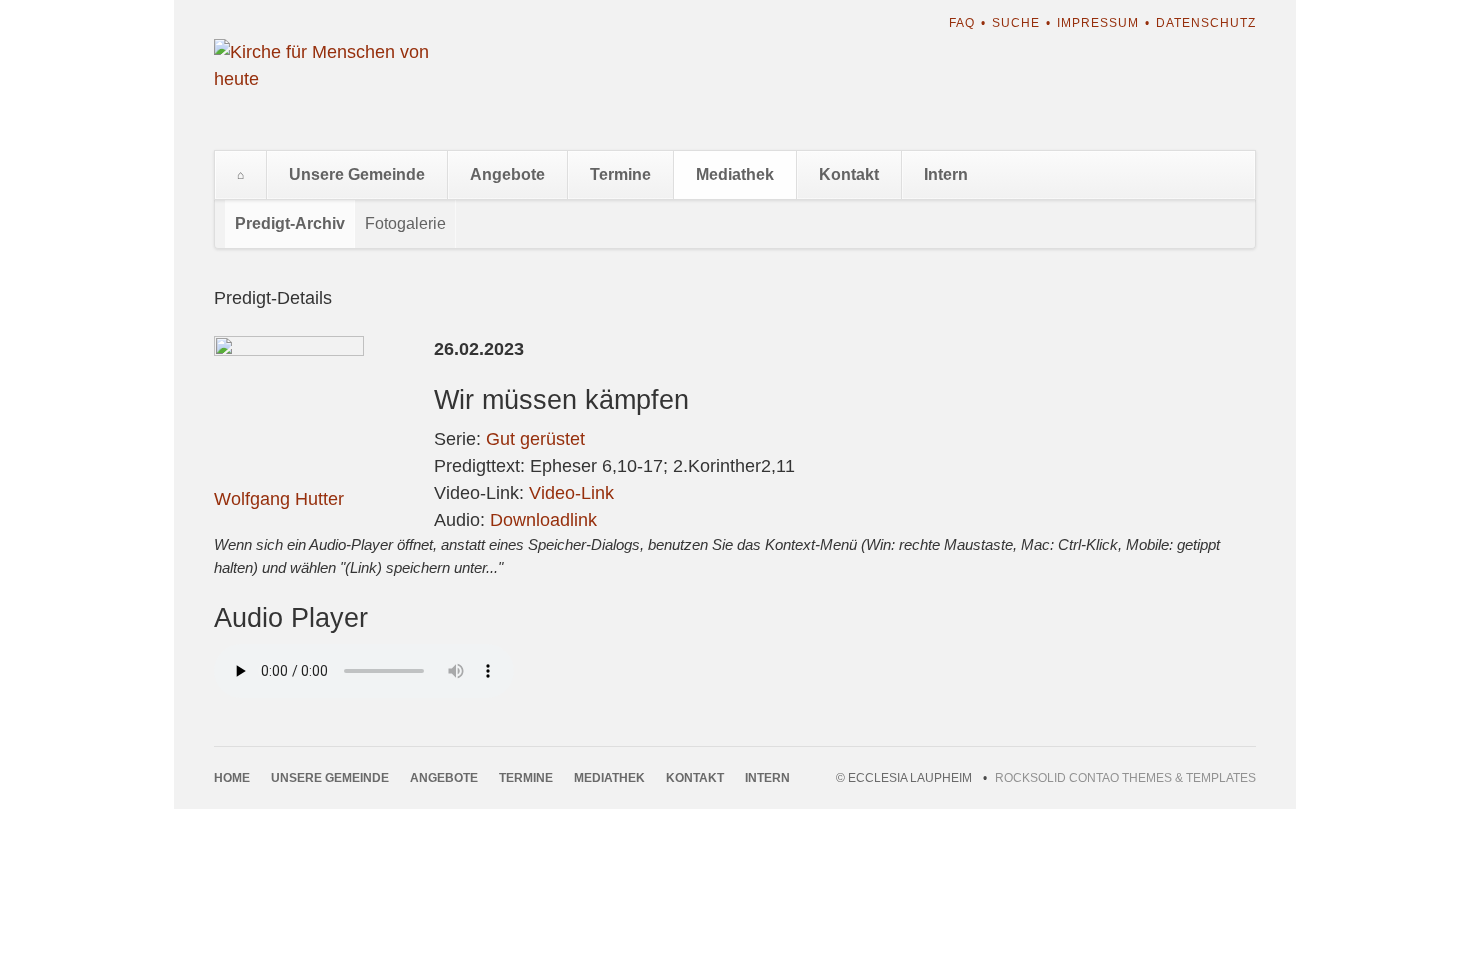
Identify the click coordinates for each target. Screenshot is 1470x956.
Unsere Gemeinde (357, 174)
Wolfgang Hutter (279, 499)
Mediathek (735, 174)
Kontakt (849, 174)
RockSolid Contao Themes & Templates (1125, 778)
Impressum (1098, 23)
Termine (620, 174)
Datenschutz (1206, 23)
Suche (1016, 23)
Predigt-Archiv (290, 223)
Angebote (507, 174)
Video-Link (571, 493)
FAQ (962, 23)
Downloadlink (543, 520)
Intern (946, 174)
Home (240, 175)
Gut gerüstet (535, 439)
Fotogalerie (405, 223)
